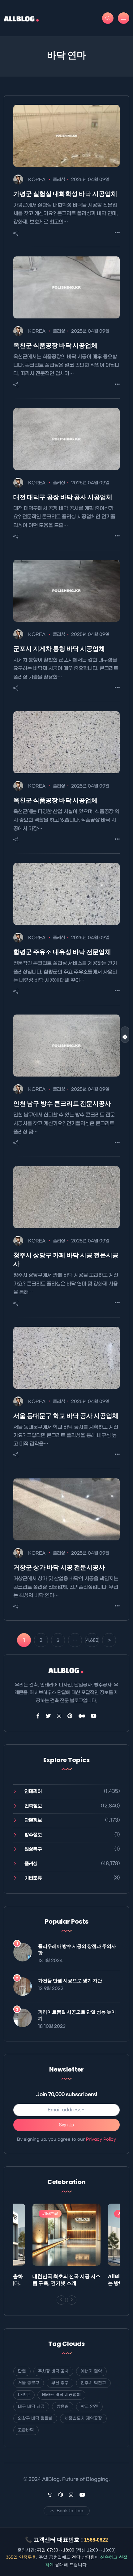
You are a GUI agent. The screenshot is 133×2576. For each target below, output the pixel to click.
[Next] (72, 2300)
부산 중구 (60, 2383)
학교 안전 (89, 2407)
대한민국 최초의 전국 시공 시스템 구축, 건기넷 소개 (66, 2280)
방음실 (63, 2407)
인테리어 (33, 1792)
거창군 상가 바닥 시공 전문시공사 (59, 1567)
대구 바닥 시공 (31, 2407)
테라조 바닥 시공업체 (61, 2395)
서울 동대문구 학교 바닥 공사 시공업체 (66, 1416)
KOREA (37, 180)
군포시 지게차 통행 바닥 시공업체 (59, 649)
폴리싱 (59, 180)
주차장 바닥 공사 (53, 2371)
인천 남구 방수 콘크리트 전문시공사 (62, 1104)
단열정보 (33, 1820)
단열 (22, 2371)
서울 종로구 (29, 2383)
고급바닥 (26, 2430)
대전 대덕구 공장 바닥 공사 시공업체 (63, 497)
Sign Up (66, 2125)
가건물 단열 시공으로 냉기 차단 (70, 1981)
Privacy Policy (101, 2139)
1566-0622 (96, 2540)
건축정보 (33, 1806)
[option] (66, 2247)
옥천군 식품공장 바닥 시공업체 (55, 345)
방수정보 (33, 1835)
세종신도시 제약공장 (83, 2418)
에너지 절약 (91, 2371)
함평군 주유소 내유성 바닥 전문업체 (62, 952)
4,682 (92, 1640)
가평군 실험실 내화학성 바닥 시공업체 (65, 194)
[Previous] (61, 2300)
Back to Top (70, 2511)
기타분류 (33, 1878)
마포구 (24, 2395)
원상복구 (33, 1849)
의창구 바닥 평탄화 (35, 2418)
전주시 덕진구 (93, 2383)
